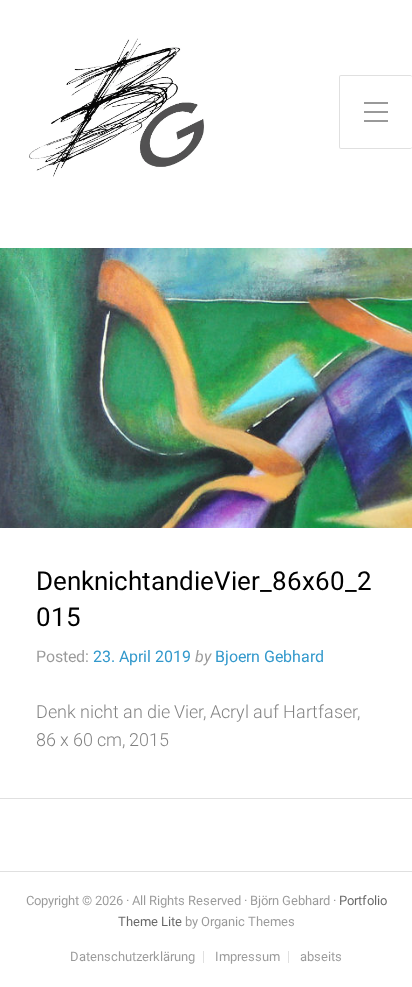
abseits (321, 957)
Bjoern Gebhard (269, 656)
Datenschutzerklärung (132, 957)
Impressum (247, 957)
